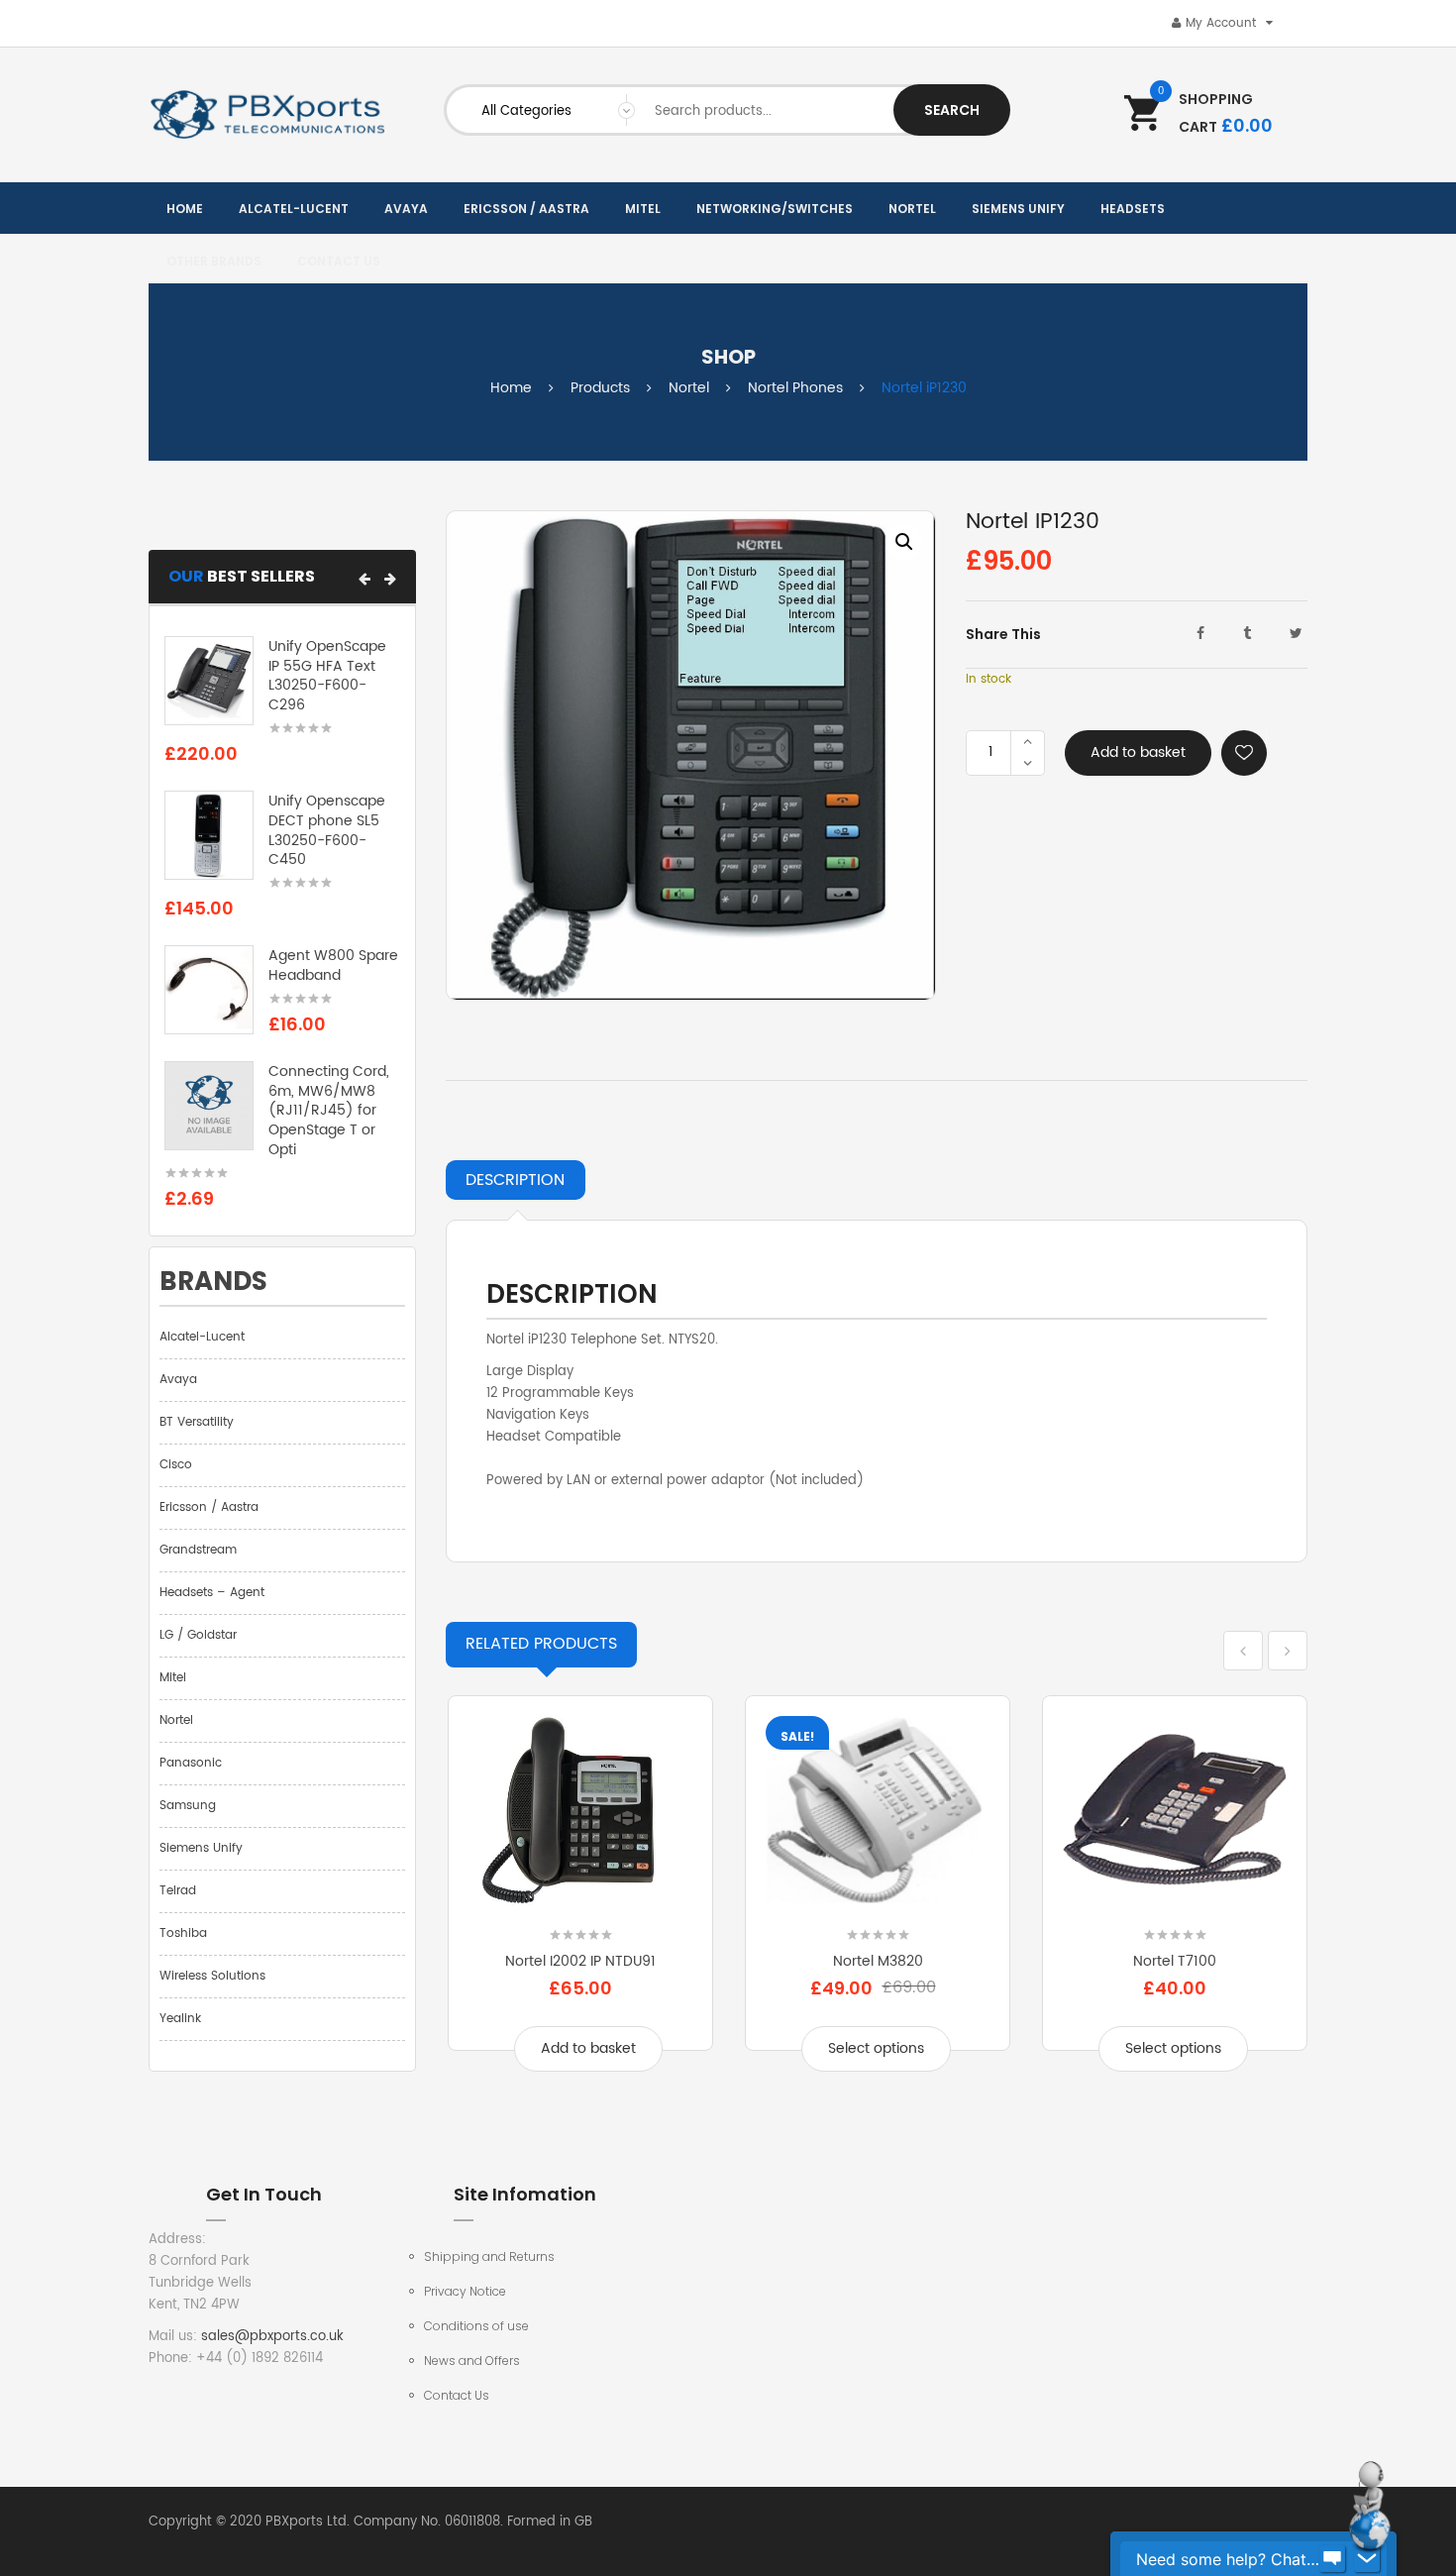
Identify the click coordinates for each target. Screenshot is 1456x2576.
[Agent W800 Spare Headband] (209, 990)
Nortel (689, 388)
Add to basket (1138, 752)
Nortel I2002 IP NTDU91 (580, 1961)
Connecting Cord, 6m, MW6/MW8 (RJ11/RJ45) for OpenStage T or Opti (329, 1111)
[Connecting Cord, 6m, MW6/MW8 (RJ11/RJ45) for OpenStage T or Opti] (209, 1105)
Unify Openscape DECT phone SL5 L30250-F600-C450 (327, 830)
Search (952, 110)
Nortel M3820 (878, 1961)
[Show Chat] (1332, 2559)
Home (511, 388)
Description (515, 1180)
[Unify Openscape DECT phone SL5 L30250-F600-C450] (209, 836)
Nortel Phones (795, 388)
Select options (876, 2048)
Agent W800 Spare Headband (333, 966)
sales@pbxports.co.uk (272, 2337)
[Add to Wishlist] (1244, 753)
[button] (364, 579)
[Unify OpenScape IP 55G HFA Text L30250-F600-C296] (209, 680)
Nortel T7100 (1175, 1961)
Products (600, 388)
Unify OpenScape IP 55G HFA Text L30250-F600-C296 (327, 676)
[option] (691, 755)
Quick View (580, 1903)
